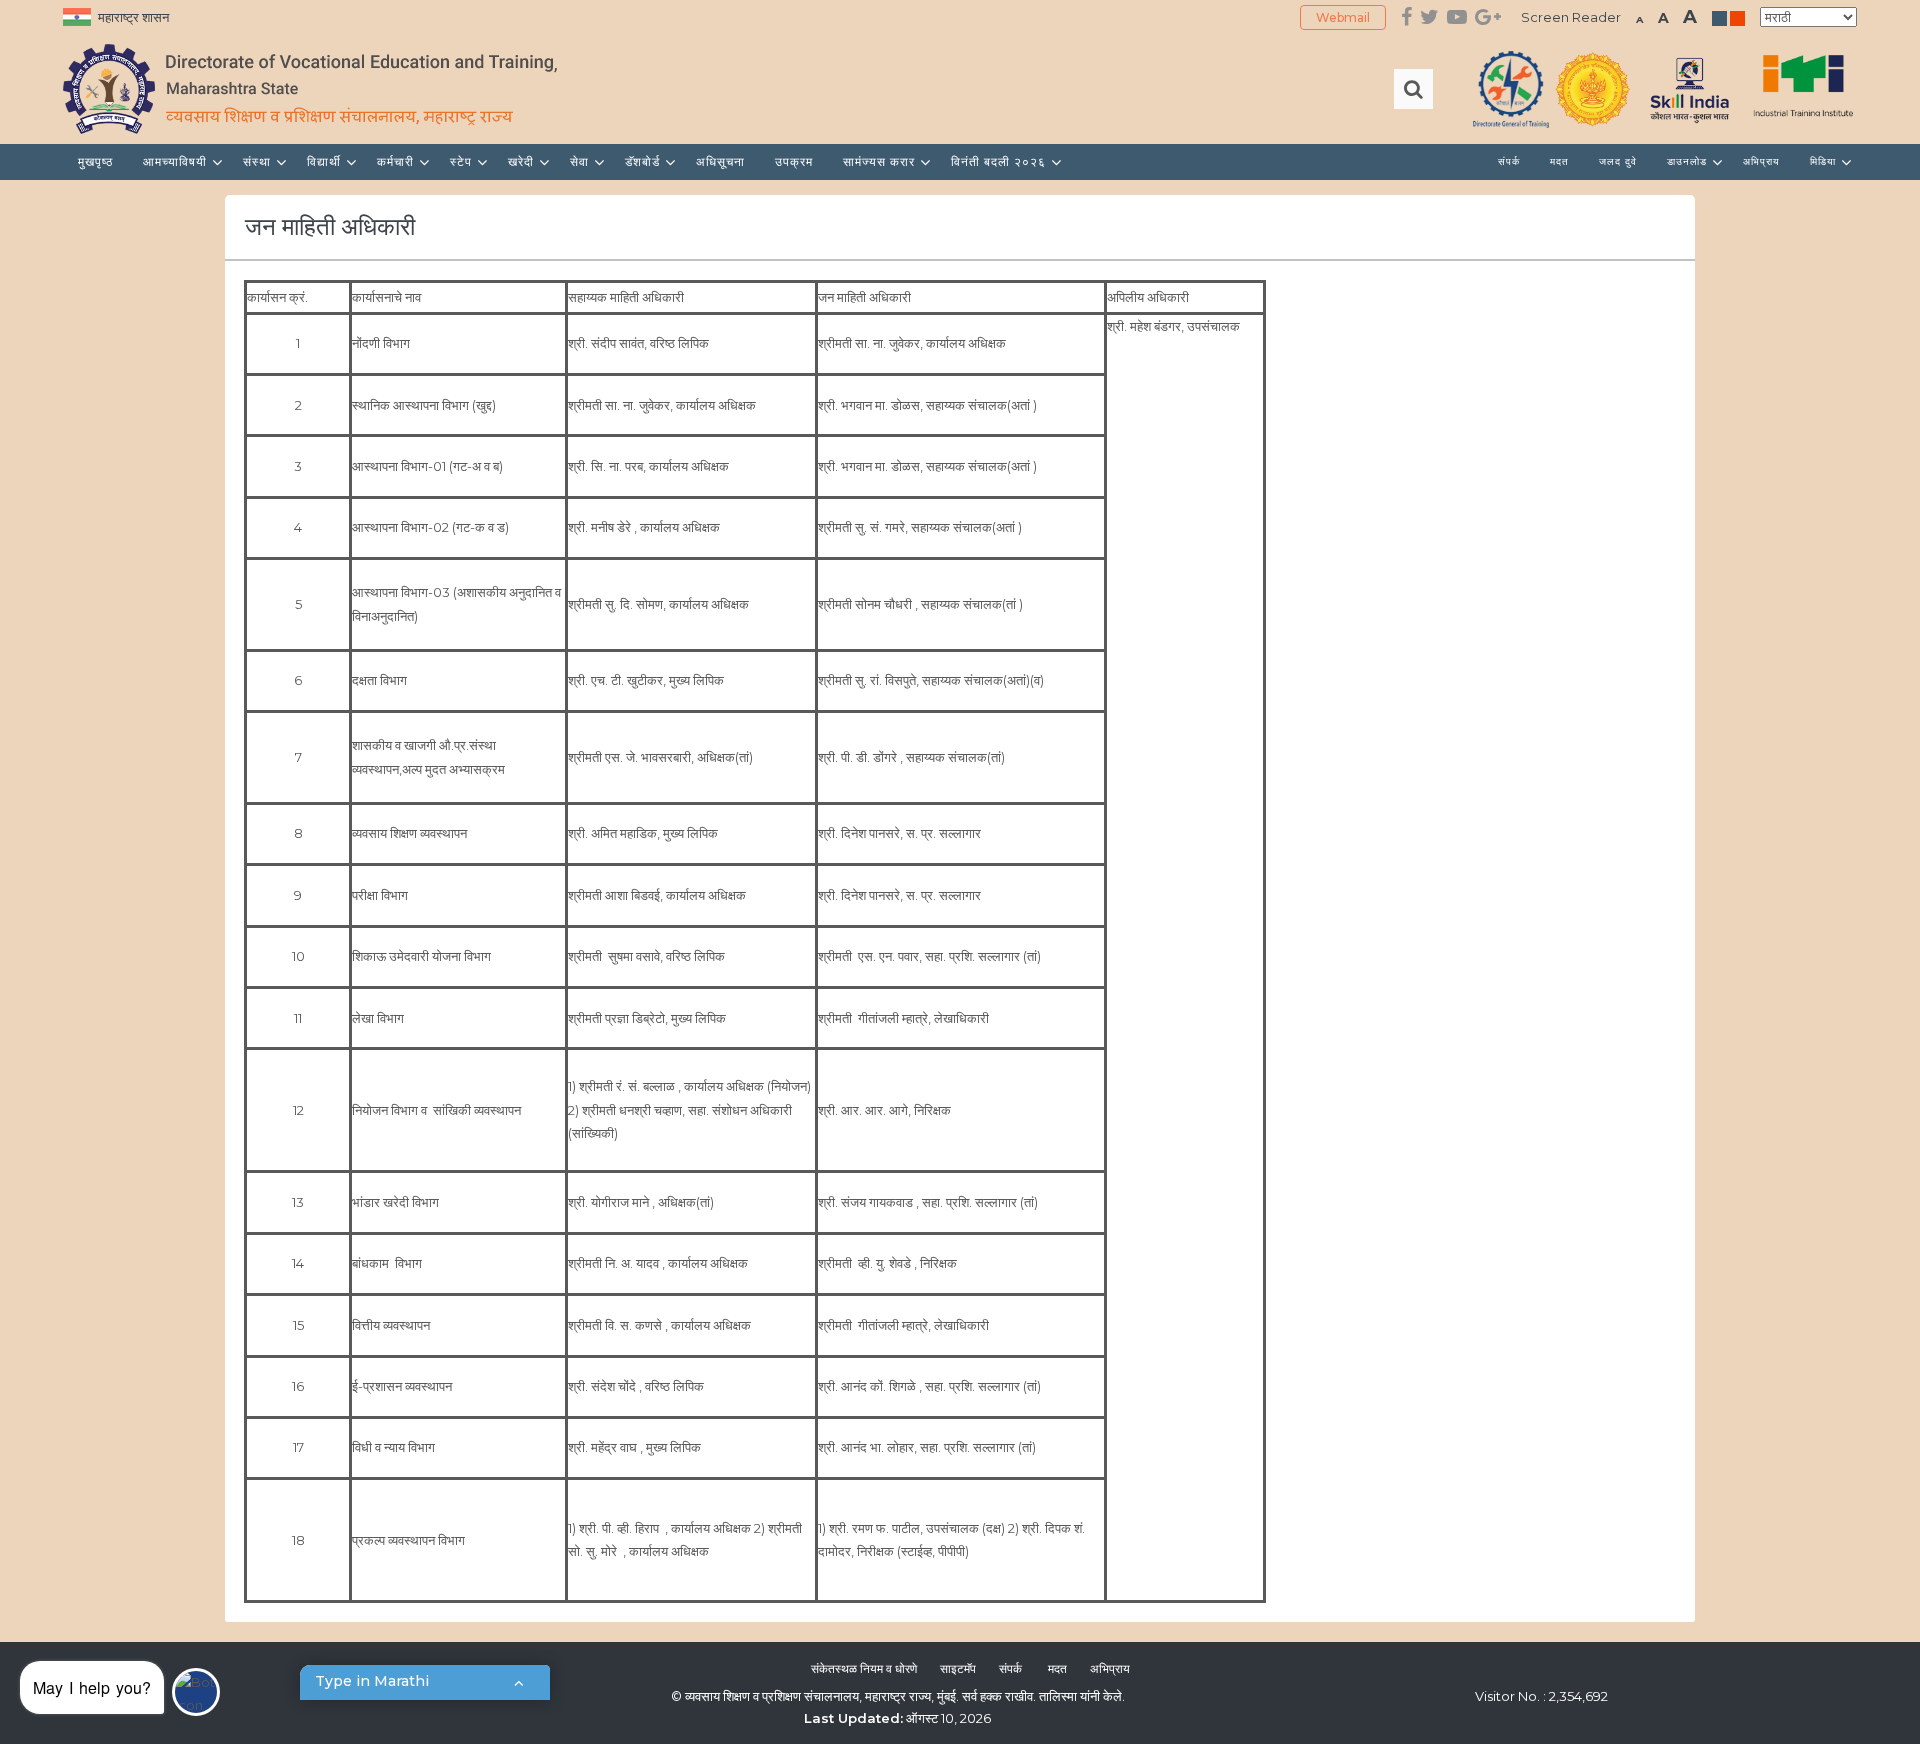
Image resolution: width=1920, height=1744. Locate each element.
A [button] (1640, 19)
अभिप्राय (1761, 161)
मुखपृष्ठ (95, 161)
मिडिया (1825, 161)
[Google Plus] (1488, 17)
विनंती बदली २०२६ (1000, 161)
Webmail (1343, 17)
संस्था (259, 161)
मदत (1559, 161)
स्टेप (463, 161)
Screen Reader (1571, 17)
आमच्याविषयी (177, 161)
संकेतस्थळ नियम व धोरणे (864, 1668)
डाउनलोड (1689, 161)
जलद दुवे (1618, 161)
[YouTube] (1457, 17)
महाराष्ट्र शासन (133, 17)
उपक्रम (794, 161)
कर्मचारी (397, 161)
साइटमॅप (958, 1668)
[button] (120, 1692)
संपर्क (1509, 161)
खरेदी (523, 161)
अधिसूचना (720, 161)
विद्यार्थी (326, 161)
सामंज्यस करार (881, 161)
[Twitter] (1429, 17)
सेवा (581, 161)
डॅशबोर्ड (644, 161)
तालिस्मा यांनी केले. (1082, 1696)
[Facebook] (1406, 17)
